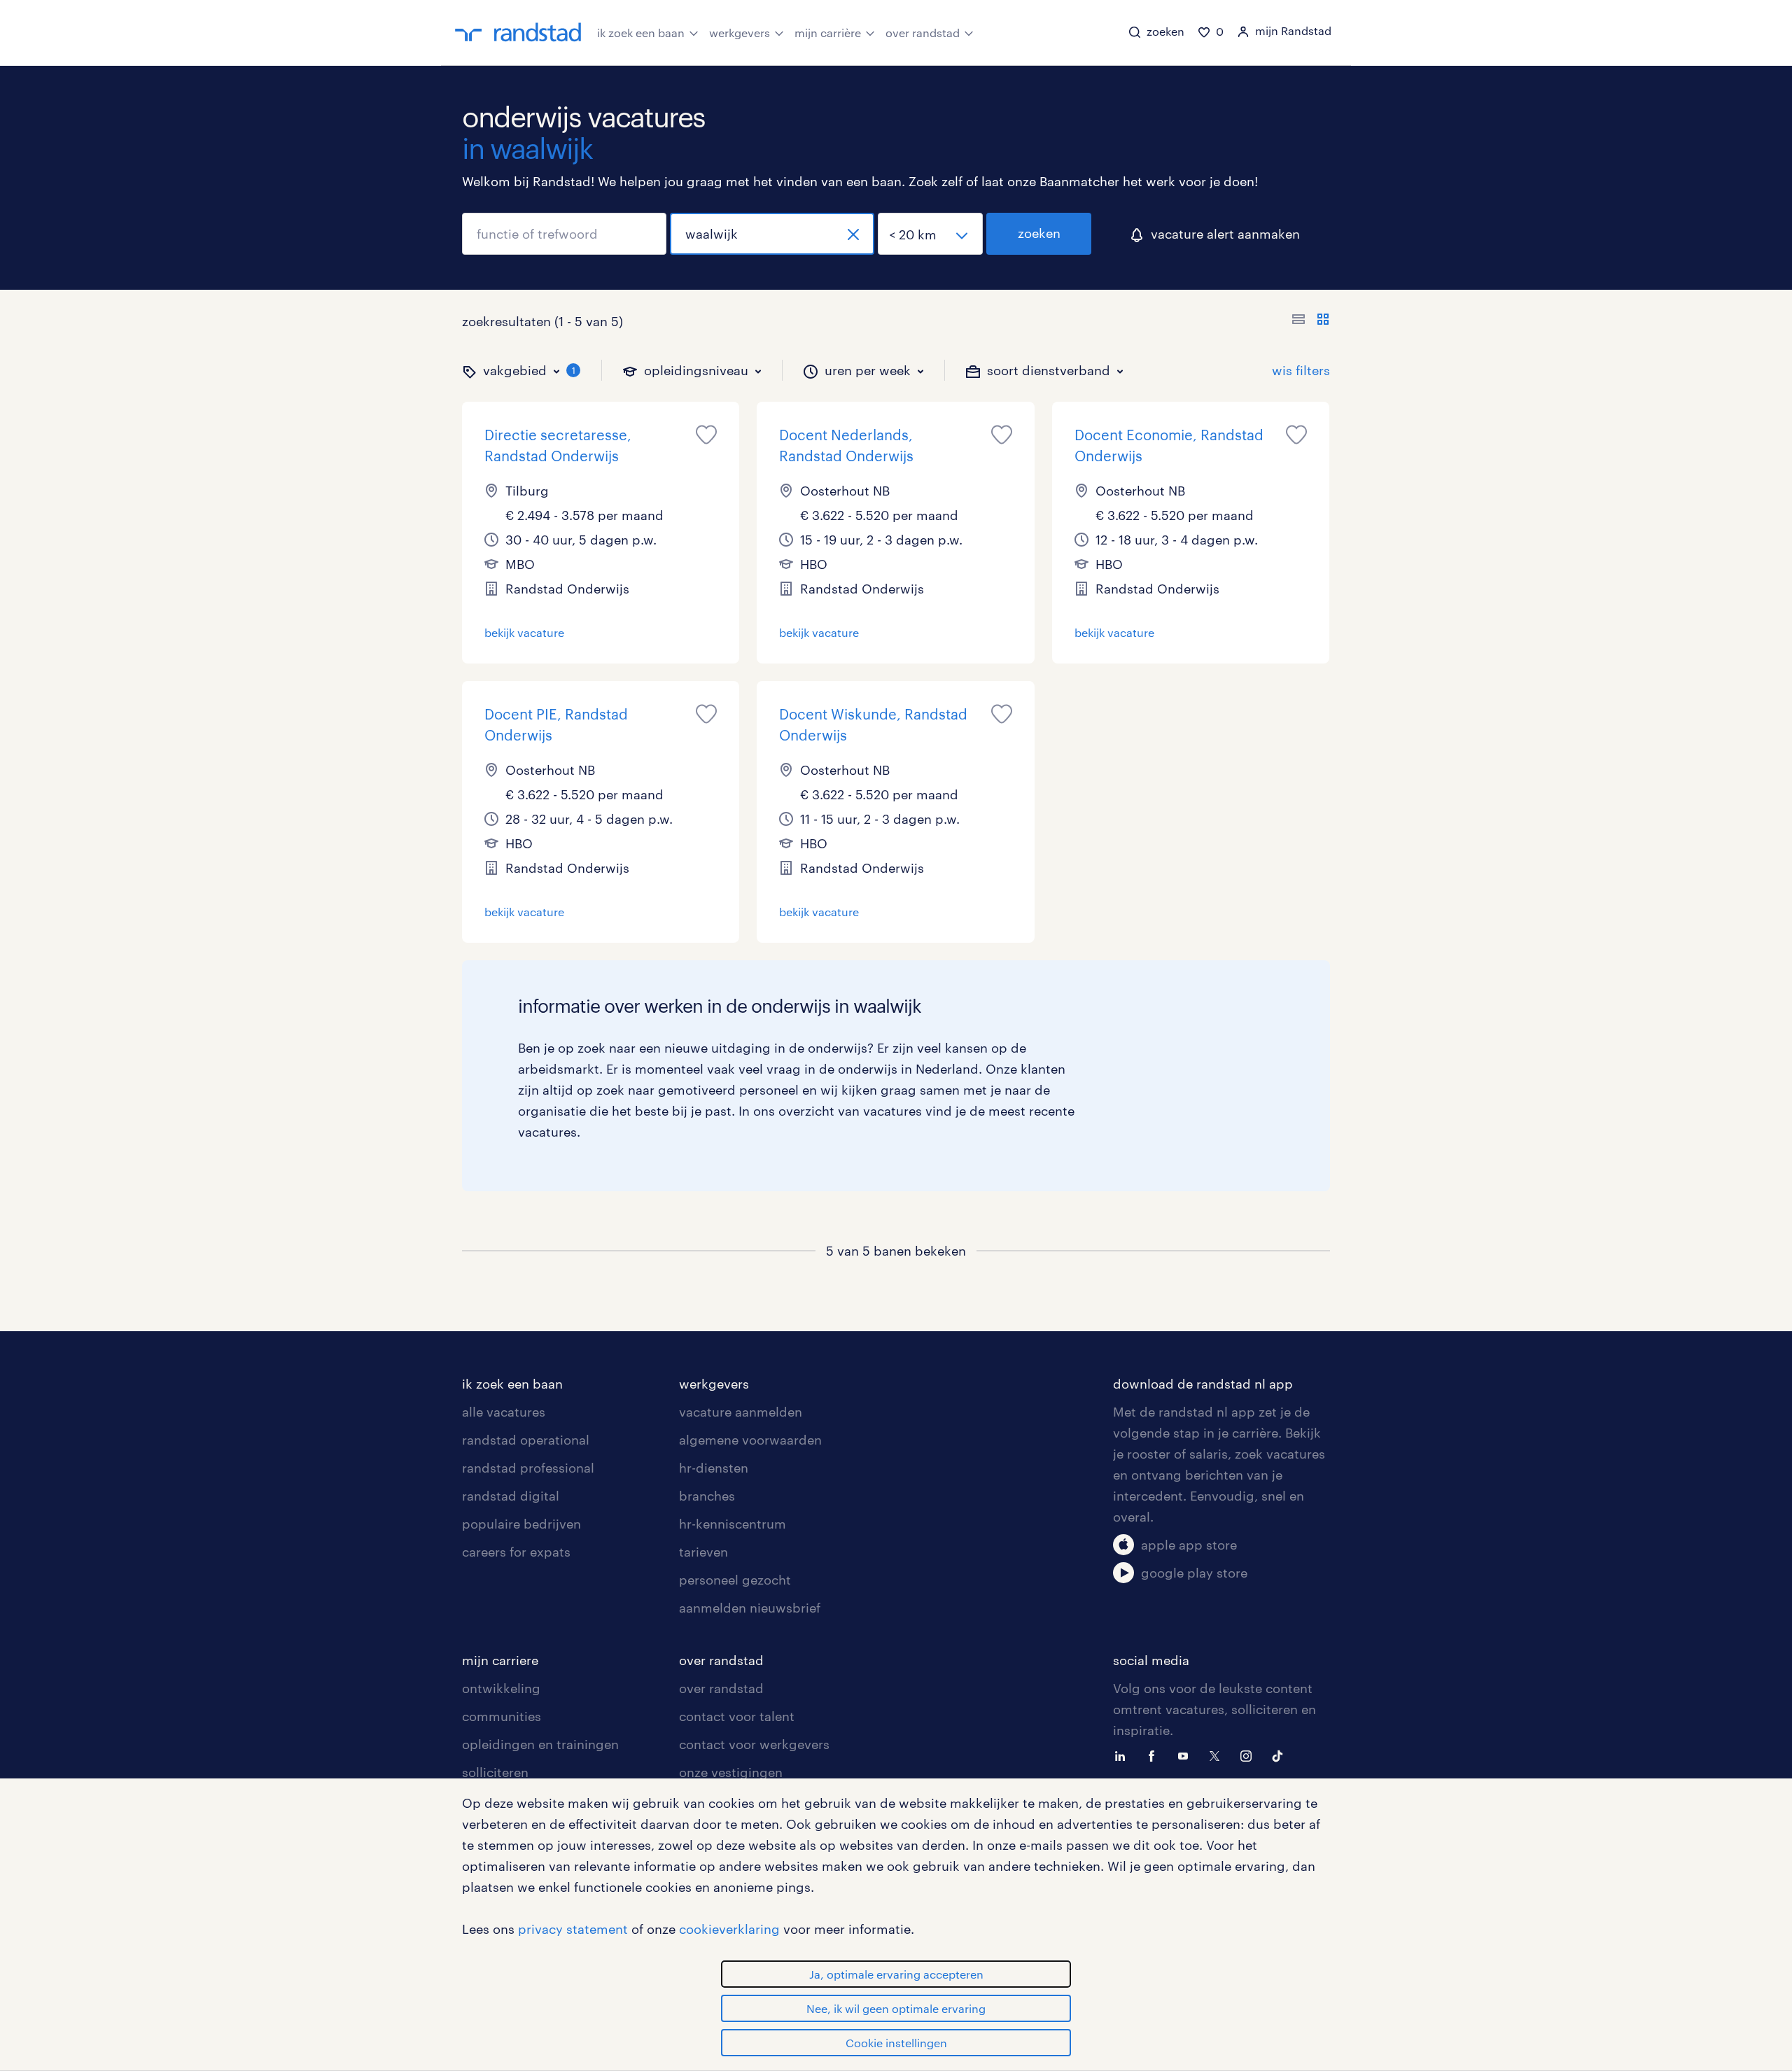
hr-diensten (714, 1468)
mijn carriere (500, 1660)
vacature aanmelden (741, 1412)
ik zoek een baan (641, 33)
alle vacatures (504, 1412)
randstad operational (526, 1440)
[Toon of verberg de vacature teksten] (1311, 321)
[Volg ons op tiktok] (1281, 1755)
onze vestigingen (731, 1772)
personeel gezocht (735, 1580)
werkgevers (740, 33)
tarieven (703, 1552)
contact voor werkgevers (754, 1744)
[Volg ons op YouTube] (1186, 1755)
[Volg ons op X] (1218, 1755)
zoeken (1039, 233)
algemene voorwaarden (750, 1440)
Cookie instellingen (896, 2043)
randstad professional (528, 1468)
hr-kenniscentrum (733, 1524)
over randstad (923, 33)
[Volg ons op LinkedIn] (1123, 1755)
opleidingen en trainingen (540, 1744)
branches (707, 1496)
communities (502, 1716)
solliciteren (495, 1772)
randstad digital (511, 1496)
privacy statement (573, 1929)
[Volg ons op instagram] (1249, 1755)
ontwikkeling (501, 1688)
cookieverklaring (729, 1929)
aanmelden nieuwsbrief (750, 1608)
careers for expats (516, 1552)
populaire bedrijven (521, 1524)
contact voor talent (737, 1716)
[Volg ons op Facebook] (1155, 1755)
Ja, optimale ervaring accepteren (896, 1974)
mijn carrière (828, 33)
